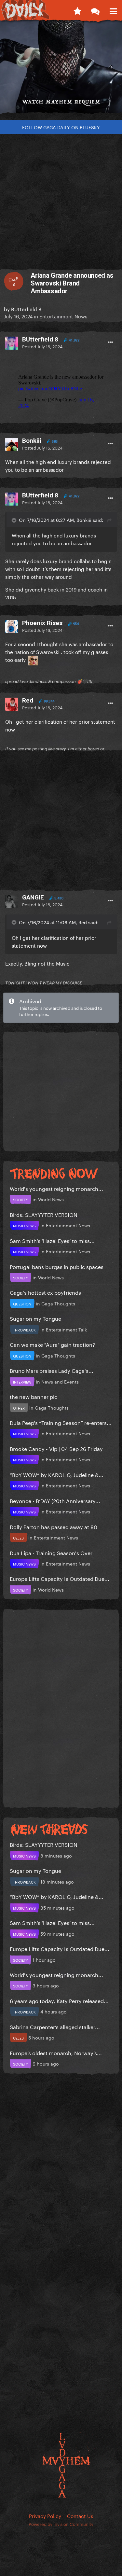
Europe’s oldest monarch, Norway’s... (56, 2052)
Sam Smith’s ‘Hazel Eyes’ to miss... (52, 1240)
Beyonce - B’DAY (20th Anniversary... (55, 1500)
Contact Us (80, 2515)
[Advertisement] (61, 198)
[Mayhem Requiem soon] (61, 70)
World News (51, 1199)
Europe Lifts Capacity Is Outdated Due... (60, 1578)
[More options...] (110, 342)
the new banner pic (34, 1396)
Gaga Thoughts (58, 1303)
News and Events (60, 1381)
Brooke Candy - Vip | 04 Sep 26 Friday (56, 1448)
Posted (42, 346)
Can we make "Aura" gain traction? (52, 1344)
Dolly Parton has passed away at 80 (54, 1526)
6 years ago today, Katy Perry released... (59, 2000)
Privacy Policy (45, 2515)
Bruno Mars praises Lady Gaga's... (52, 1370)
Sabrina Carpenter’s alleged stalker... (55, 2026)
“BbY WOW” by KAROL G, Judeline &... (57, 1474)
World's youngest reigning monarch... (56, 1188)
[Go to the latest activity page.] (77, 10)
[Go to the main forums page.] (95, 10)
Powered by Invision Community (61, 2524)
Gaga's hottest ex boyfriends (45, 1292)
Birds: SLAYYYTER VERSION (44, 1214)
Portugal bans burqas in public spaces (57, 1266)
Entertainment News (63, 316)
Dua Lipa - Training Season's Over (51, 1552)
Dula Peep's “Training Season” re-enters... (61, 1422)
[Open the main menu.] (113, 10)
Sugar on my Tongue (35, 1318)
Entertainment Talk (66, 1329)
